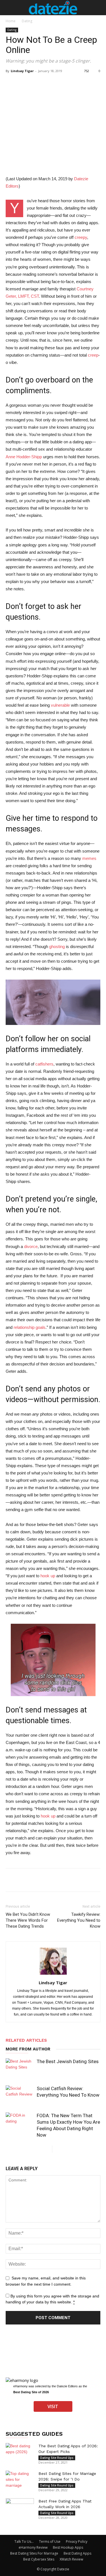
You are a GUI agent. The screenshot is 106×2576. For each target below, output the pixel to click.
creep (93, 355)
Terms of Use (50, 2541)
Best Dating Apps (77, 2553)
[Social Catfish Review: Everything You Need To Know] (20, 2095)
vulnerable (60, 705)
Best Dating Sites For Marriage (34, 2553)
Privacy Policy (77, 2541)
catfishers (44, 1064)
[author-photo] (53, 1975)
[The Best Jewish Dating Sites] (20, 2068)
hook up (48, 1576)
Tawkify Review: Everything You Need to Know (79, 1920)
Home (11, 21)
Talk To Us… (24, 2541)
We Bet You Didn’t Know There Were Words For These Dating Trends (28, 1920)
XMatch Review (71, 2559)
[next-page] (57, 2149)
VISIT (53, 2406)
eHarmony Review (33, 2547)
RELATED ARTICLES (26, 2040)
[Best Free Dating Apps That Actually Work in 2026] (20, 2508)
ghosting (57, 946)
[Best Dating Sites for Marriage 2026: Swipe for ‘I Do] (20, 2481)
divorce (31, 1246)
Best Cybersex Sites (39, 2559)
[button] (10, 8)
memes (89, 858)
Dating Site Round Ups (57, 2458)
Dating (27, 21)
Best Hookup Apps (68, 2547)
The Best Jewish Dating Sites (68, 2061)
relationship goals (30, 1327)
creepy (81, 237)
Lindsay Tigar (22, 71)
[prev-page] (48, 2149)
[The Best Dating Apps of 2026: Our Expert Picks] (20, 2453)
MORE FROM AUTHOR (28, 2049)
